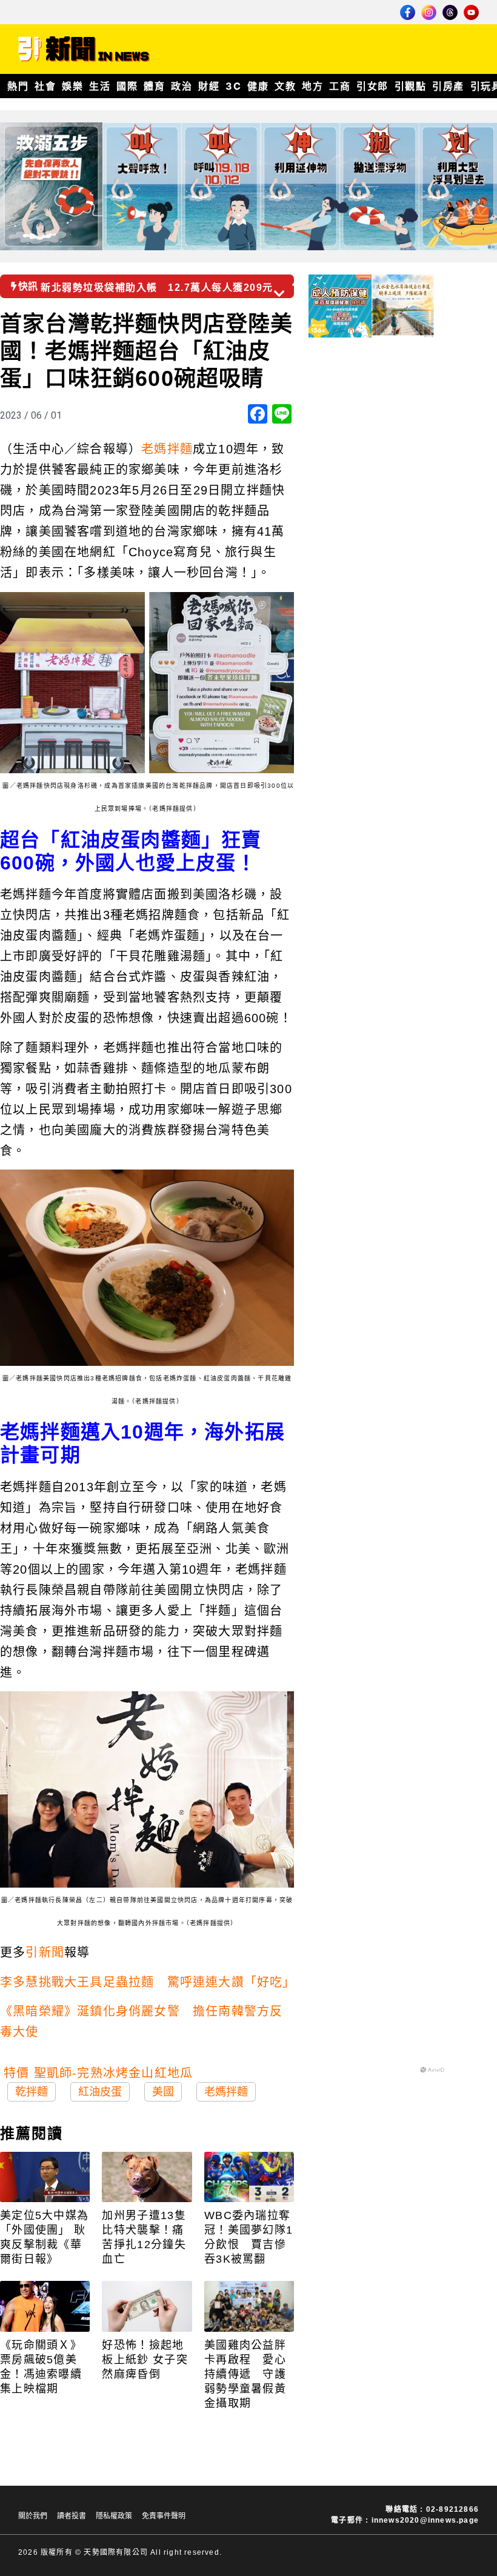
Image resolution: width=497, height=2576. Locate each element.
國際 (127, 86)
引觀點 (411, 86)
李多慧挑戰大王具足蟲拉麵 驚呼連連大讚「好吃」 (148, 1982)
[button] (298, 282)
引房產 (448, 86)
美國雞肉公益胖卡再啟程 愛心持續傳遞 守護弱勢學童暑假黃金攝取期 (245, 2374)
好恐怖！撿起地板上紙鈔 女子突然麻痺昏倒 (145, 2360)
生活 (100, 86)
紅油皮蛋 (100, 2092)
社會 (45, 86)
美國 (163, 2092)
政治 (182, 86)
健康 (258, 86)
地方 (312, 86)
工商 (340, 86)
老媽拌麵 (167, 449)
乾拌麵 (32, 2092)
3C (233, 86)
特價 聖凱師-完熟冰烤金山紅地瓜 (98, 2073)
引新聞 (45, 1952)
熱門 (18, 86)
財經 (209, 86)
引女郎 (372, 86)
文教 (285, 86)
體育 (154, 86)
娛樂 (72, 86)
